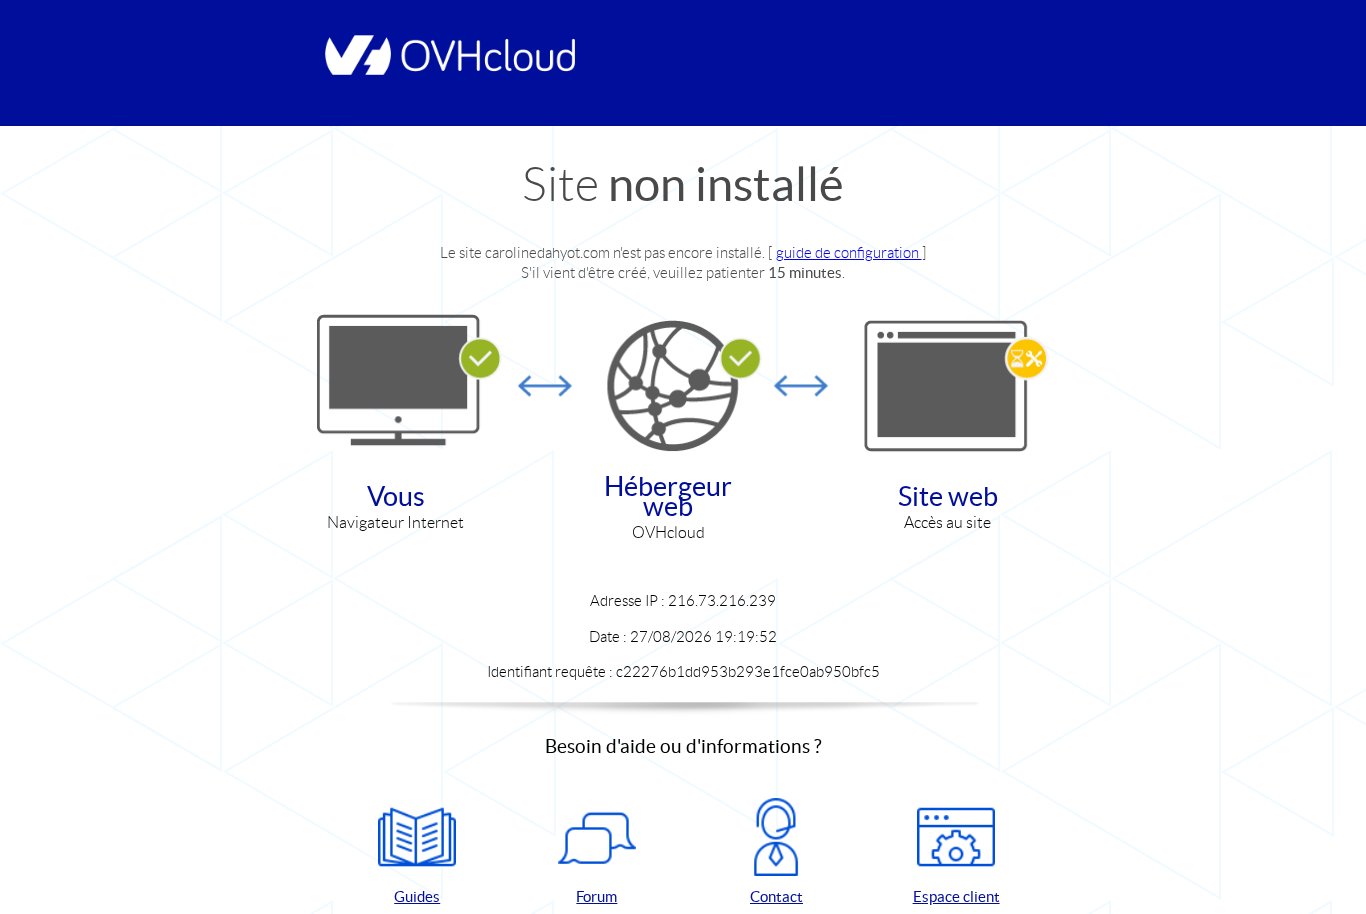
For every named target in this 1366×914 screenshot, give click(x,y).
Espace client (956, 896)
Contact (776, 896)
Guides (417, 896)
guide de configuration (849, 252)
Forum (596, 896)
